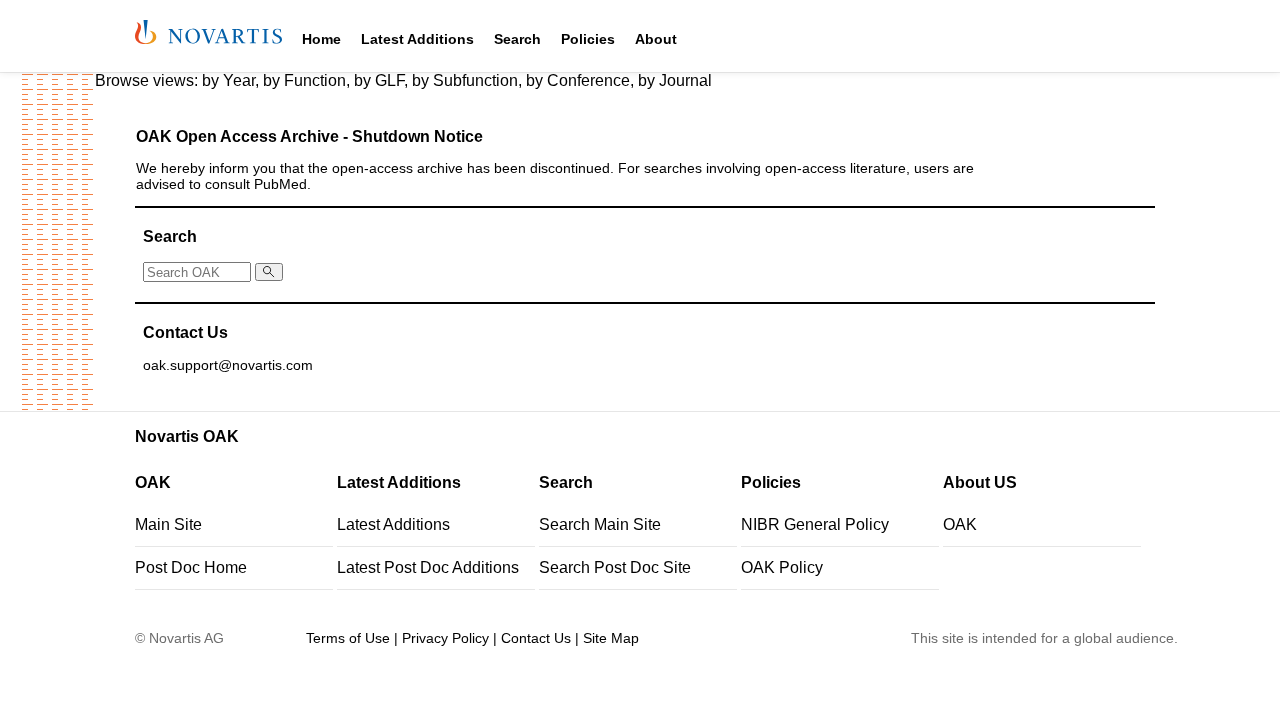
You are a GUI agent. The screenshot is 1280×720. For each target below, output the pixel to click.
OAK (960, 524)
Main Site (168, 524)
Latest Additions (417, 39)
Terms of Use (348, 638)
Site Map (611, 638)
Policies (588, 39)
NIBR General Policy (815, 524)
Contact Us (536, 638)
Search (517, 39)
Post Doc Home (191, 567)
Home (321, 39)
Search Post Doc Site (615, 567)
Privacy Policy (445, 638)
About (656, 39)
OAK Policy (782, 567)
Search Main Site (600, 524)
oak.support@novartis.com (228, 365)
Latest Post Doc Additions (428, 567)
